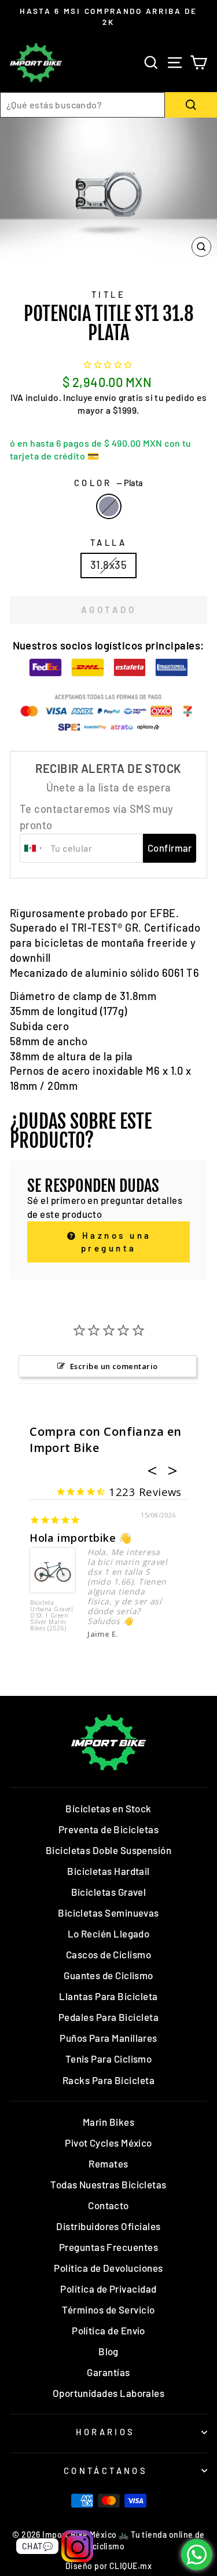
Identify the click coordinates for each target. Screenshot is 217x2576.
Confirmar (170, 848)
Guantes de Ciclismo (108, 1975)
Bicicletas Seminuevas (108, 1913)
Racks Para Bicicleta (108, 2080)
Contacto (108, 2205)
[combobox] (82, 105)
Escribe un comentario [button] (114, 1366)
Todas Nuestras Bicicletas (108, 2184)
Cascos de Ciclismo (108, 1954)
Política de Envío (108, 2330)
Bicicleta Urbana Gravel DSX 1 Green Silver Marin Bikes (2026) (52, 1616)
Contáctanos (106, 2471)
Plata (109, 506)
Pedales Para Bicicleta (108, 2017)
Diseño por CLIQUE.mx (108, 2566)
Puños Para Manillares (108, 2038)
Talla (108, 542)
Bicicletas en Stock (108, 1808)
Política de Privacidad (108, 2289)
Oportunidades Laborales (109, 2393)
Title (108, 294)
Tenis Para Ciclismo (109, 2059)
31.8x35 (108, 565)
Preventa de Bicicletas (108, 1829)
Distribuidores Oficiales (108, 2226)
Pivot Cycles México (108, 2143)
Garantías (108, 2372)
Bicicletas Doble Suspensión (108, 1850)
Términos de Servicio (108, 2309)
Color (109, 483)
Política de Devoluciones (108, 2268)
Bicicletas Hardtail (108, 1871)
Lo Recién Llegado (109, 1933)
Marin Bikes (108, 2122)
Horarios (105, 2432)
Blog (108, 2351)
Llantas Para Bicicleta (108, 1996)
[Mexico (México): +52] (34, 848)
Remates (108, 2163)
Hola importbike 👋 (81, 1538)
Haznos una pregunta (115, 1241)
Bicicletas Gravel (109, 1892)
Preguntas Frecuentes (108, 2247)
